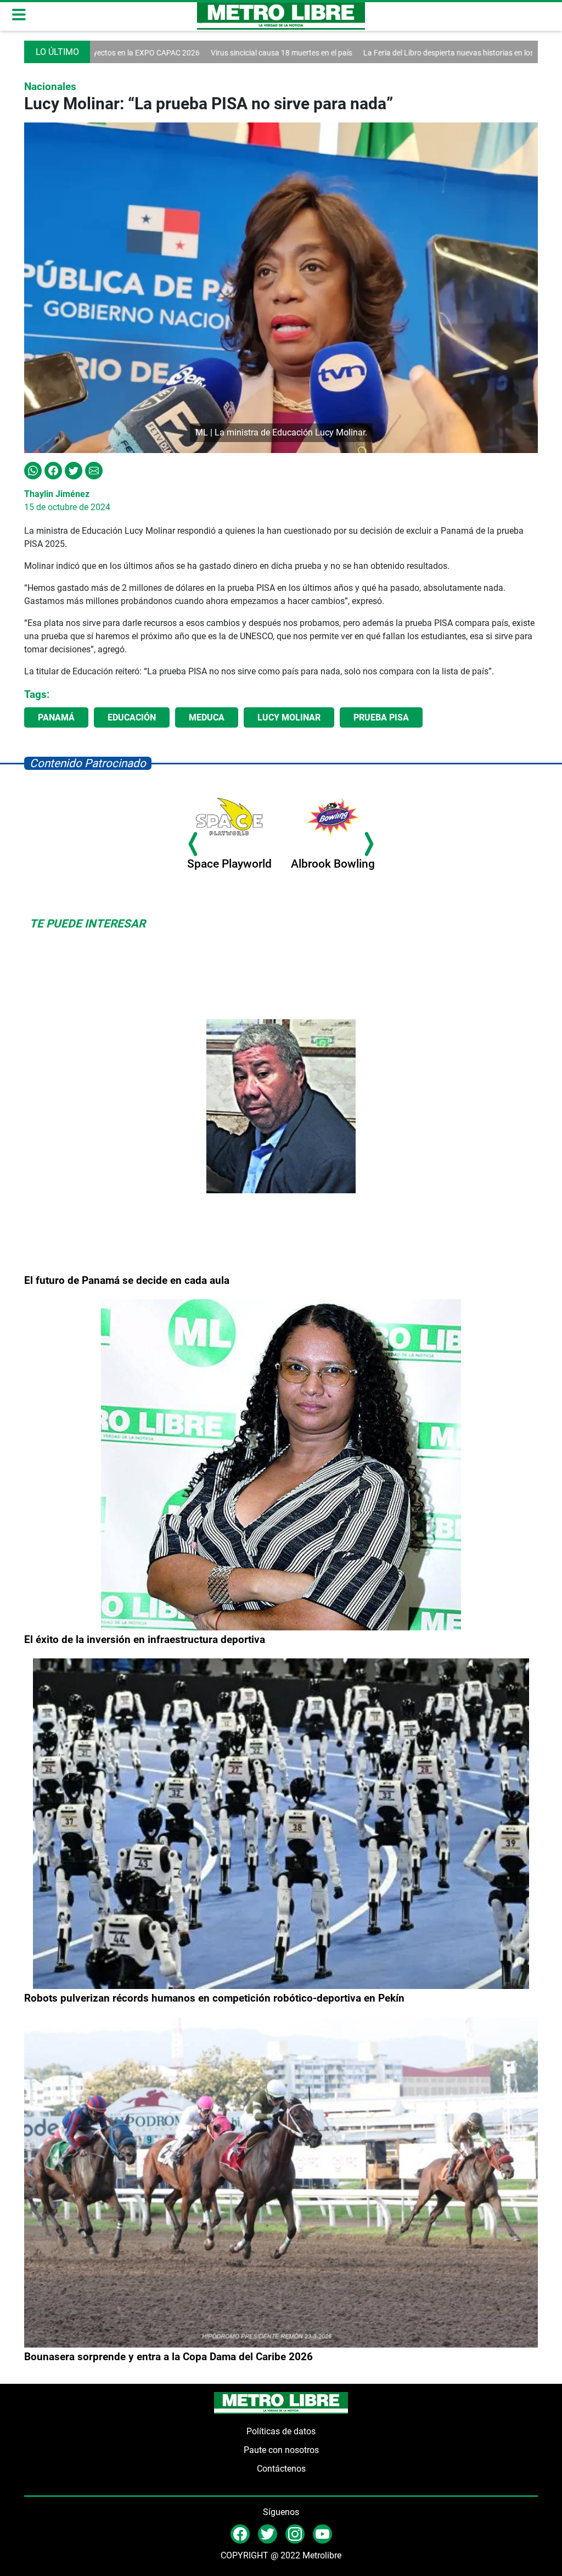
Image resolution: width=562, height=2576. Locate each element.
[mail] (295, 2533)
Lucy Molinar (289, 717)
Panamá (56, 717)
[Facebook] (53, 470)
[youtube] (322, 2533)
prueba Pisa (381, 717)
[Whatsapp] (33, 470)
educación (132, 717)
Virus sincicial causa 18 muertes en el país (191, 53)
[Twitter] (74, 470)
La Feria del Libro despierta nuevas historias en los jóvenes (372, 53)
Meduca (207, 717)
